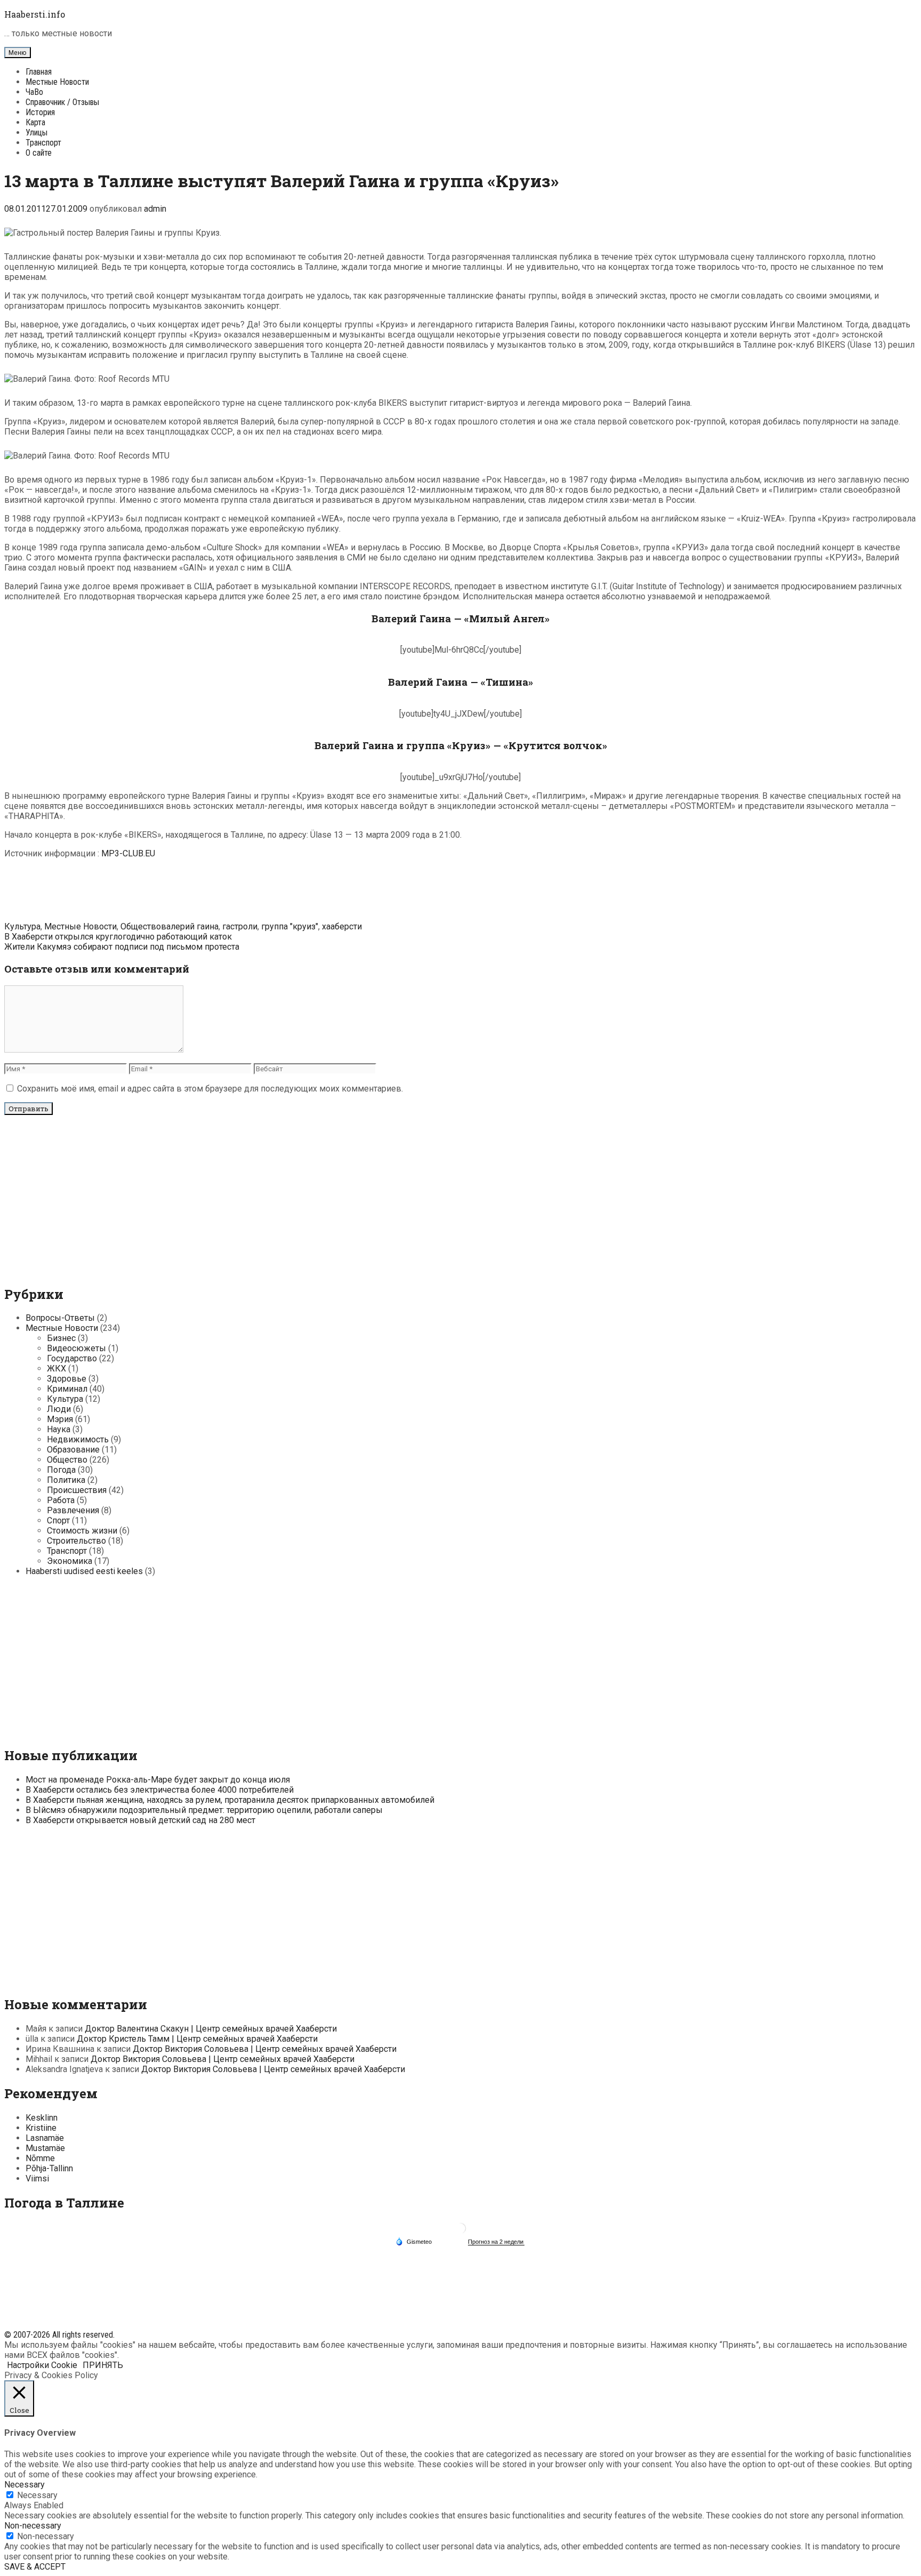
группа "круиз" (290, 926)
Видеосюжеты (76, 1348)
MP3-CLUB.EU (128, 853)
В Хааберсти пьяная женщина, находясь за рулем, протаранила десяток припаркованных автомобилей (230, 1800)
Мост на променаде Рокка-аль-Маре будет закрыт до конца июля (158, 1780)
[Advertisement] (461, 891)
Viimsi (37, 2178)
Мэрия (60, 1419)
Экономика (70, 1561)
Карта (35, 122)
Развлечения (73, 1510)
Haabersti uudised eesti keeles (84, 1571)
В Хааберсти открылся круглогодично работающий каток (118, 937)
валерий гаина (190, 926)
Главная (39, 72)
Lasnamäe (45, 2138)
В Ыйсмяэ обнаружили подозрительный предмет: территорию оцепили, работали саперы (204, 1810)
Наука (59, 1429)
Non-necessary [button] (33, 2526)
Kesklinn (42, 2118)
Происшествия (77, 1490)
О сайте (39, 153)
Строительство (76, 1541)
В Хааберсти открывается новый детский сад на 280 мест (140, 1820)
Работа (61, 1500)
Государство (72, 1358)
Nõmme (40, 2158)
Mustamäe (45, 2148)
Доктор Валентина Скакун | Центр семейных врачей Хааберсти (211, 2029)
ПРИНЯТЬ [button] (103, 2365)
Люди (59, 1409)
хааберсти (342, 926)
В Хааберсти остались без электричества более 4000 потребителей (160, 1790)
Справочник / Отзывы (62, 102)
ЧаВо (34, 92)
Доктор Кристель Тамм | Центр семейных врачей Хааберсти (197, 2039)
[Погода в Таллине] (461, 2232)
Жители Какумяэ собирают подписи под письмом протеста (122, 947)
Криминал (67, 1389)
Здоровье (67, 1379)
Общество (141, 926)
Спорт (58, 1520)
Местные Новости (57, 82)
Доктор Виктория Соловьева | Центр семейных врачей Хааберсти (265, 2049)
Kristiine (41, 2128)
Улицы (37, 133)
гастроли (240, 926)
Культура (22, 926)
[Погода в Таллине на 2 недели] (496, 2242)
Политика (66, 1480)
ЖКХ (56, 1369)
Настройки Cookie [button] (42, 2365)
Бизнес (61, 1338)
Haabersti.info (35, 14)
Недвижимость (78, 1439)
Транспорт (43, 143)
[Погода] (414, 2241)
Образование (73, 1450)
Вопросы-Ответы (60, 1318)
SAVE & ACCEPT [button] (35, 2567)
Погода (61, 1470)
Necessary (37, 2495)
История (40, 112)
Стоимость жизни (82, 1531)
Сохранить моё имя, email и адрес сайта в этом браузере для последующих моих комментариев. (210, 1089)
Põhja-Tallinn (49, 2168)
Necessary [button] (25, 2485)
